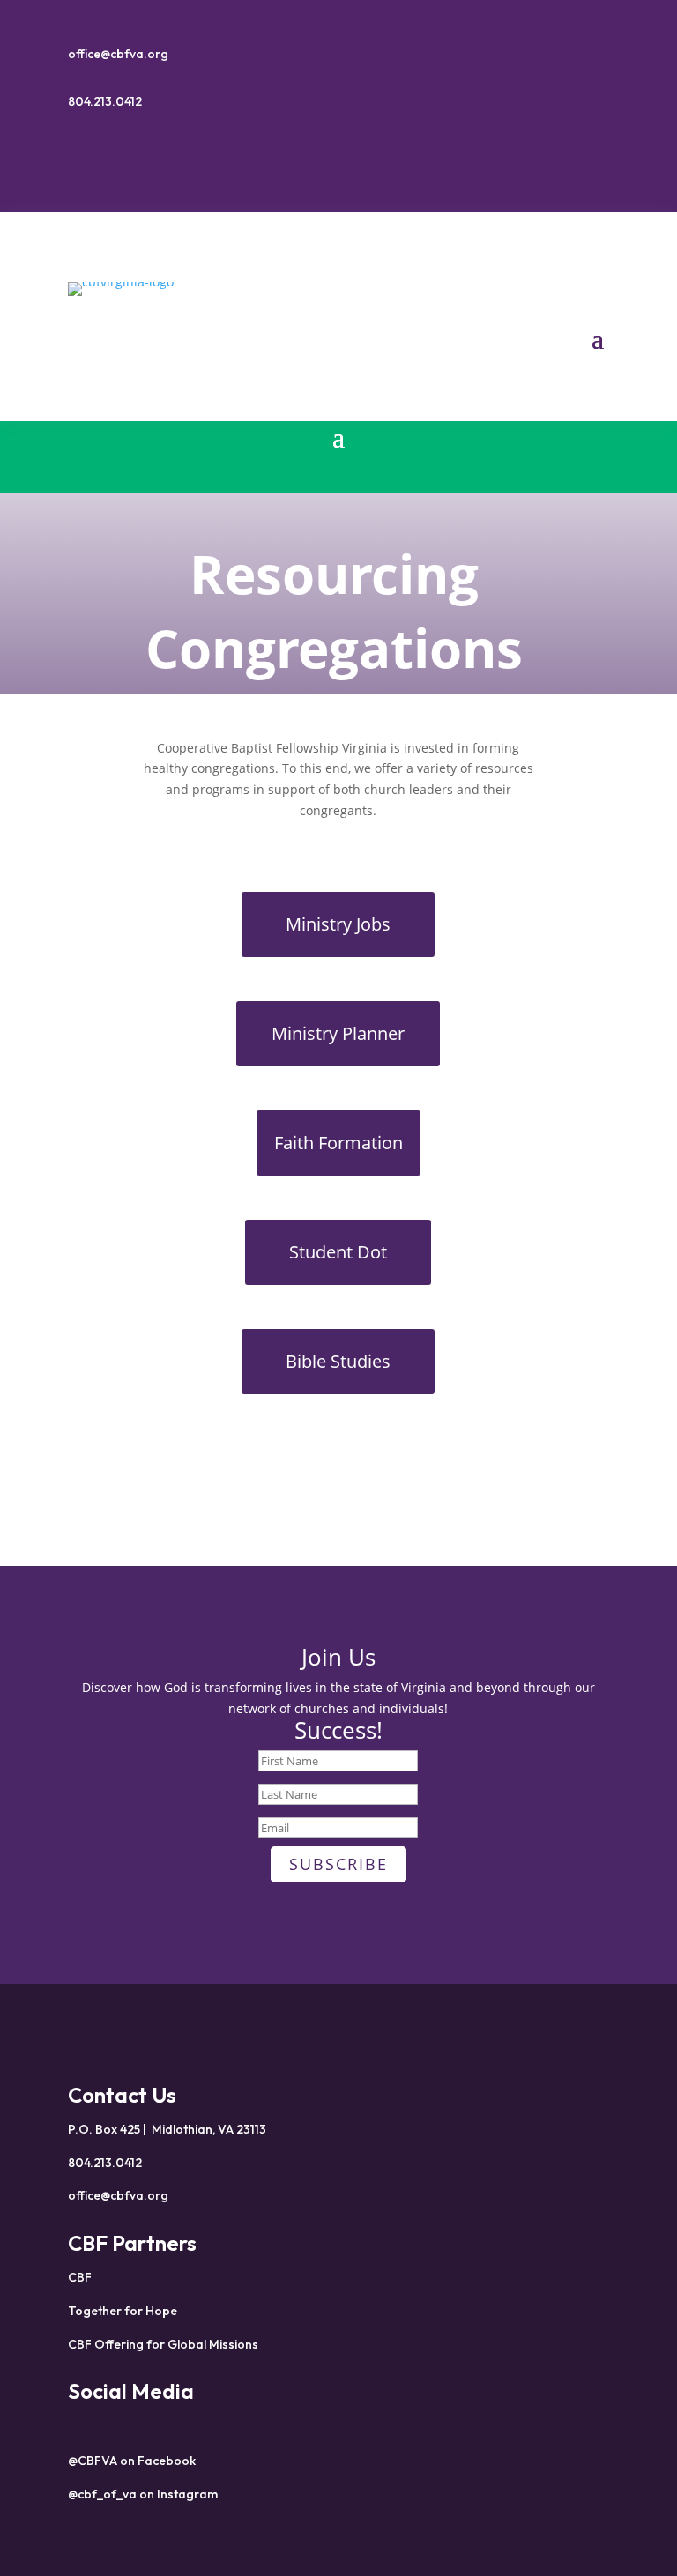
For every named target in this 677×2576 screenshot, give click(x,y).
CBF (80, 2277)
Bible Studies (338, 1361)
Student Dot (338, 1252)
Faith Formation (338, 1143)
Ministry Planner (338, 1033)
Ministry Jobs (338, 924)
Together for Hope (123, 2311)
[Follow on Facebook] (321, 153)
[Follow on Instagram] (356, 153)
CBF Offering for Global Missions (163, 2344)
